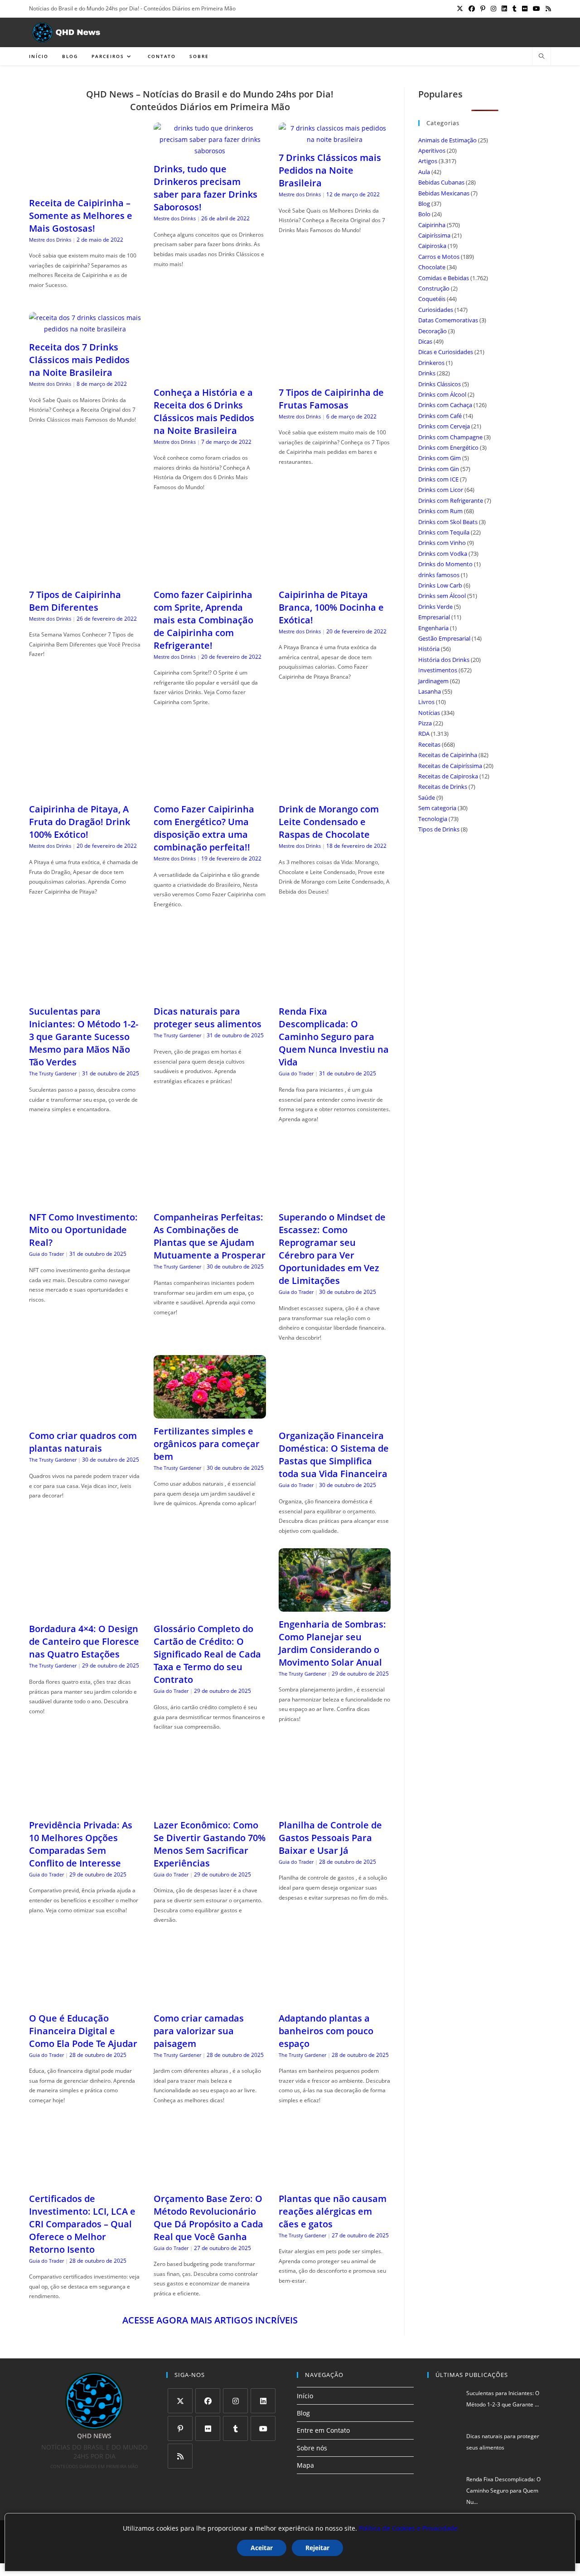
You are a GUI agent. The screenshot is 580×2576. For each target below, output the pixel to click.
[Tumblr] (235, 2428)
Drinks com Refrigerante (451, 501)
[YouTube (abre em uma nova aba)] (536, 9)
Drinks (427, 373)
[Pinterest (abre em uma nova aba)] (483, 9)
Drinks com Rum (440, 511)
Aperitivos (432, 151)
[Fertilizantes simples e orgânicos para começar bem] (210, 1412)
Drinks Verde (435, 607)
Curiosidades (436, 310)
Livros (426, 702)
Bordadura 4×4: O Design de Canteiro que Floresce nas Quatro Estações (84, 1641)
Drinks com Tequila (444, 532)
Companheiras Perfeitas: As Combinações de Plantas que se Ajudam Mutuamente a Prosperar (210, 1236)
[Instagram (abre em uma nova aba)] (493, 9)
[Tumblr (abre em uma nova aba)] (515, 9)
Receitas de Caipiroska (448, 776)
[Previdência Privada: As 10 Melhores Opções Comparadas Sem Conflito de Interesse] (85, 1807)
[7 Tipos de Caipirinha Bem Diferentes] (85, 576)
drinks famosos (439, 575)
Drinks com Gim (440, 458)
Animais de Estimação (447, 140)
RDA (424, 734)
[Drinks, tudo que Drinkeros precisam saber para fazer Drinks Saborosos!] (210, 151)
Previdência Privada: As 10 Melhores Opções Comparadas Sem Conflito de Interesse (81, 1844)
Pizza (425, 723)
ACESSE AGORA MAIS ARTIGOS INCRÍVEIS (210, 2320)
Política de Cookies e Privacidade (408, 2528)
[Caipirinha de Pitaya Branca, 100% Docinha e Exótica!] (335, 576)
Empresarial (434, 617)
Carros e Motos (439, 257)
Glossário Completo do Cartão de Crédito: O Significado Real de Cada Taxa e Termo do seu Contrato (207, 1654)
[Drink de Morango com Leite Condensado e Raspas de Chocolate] (335, 791)
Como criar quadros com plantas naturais (83, 1442)
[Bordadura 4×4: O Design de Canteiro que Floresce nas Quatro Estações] (85, 1611)
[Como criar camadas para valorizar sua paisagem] (210, 2000)
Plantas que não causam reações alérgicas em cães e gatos (333, 2211)
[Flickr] (208, 2428)
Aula (424, 172)
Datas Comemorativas (448, 320)
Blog (424, 204)
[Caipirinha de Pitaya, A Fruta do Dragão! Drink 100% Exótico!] (85, 791)
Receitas (429, 744)
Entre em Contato (323, 2430)
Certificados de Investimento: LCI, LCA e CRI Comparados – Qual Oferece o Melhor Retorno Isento (82, 2224)
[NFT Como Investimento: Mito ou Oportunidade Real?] (85, 1199)
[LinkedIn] (263, 2401)
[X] (180, 2401)
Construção (434, 288)
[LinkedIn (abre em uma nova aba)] (504, 9)
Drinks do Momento (445, 564)
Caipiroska (432, 246)
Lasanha (430, 691)
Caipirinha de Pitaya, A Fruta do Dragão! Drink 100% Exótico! (80, 822)
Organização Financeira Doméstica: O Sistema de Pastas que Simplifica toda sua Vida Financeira (334, 1455)
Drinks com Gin (439, 469)
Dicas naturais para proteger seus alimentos (208, 1018)
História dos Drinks (444, 660)
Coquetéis (432, 299)
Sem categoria (437, 808)
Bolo (424, 214)
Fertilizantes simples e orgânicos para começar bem (207, 1444)
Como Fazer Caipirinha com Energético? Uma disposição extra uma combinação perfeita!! (204, 828)
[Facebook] (208, 2401)
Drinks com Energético (448, 447)
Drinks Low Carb (440, 585)
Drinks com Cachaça (445, 405)
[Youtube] (263, 2428)
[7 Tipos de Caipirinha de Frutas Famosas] (335, 374)
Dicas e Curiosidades (446, 352)
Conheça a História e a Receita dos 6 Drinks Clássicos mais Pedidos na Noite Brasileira (204, 411)
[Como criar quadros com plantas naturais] (85, 1417)
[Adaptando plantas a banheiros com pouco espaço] (335, 2000)
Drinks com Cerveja (444, 426)
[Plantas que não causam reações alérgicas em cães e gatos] (335, 2180)
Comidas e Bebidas (444, 278)
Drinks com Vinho (442, 543)
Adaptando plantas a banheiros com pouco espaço (326, 2031)
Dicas (425, 341)
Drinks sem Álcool (442, 596)
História (429, 649)
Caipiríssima (434, 235)
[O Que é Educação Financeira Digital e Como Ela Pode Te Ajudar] (85, 2000)
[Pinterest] (180, 2428)
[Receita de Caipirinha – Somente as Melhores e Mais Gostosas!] (85, 184)
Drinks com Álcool (442, 394)
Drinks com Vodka (443, 554)
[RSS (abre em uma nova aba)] (547, 9)
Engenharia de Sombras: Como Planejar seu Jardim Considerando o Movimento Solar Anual (332, 1643)
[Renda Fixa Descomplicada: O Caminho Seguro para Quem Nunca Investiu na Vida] (335, 993)
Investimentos (438, 670)
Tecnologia (433, 819)
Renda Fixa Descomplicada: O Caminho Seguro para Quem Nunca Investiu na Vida (334, 1037)
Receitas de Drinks (443, 787)
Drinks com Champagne (450, 437)
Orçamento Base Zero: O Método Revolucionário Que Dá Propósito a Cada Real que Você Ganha (208, 2218)
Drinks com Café (440, 416)
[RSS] (180, 2456)
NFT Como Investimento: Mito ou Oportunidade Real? (83, 1230)
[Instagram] (235, 2401)
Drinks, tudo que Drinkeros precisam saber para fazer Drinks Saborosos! (205, 188)
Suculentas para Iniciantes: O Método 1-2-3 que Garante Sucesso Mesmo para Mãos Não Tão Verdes (84, 1037)
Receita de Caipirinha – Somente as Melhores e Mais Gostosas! (81, 216)
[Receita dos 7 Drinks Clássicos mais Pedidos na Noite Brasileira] (85, 329)
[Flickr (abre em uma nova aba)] (525, 9)
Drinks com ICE (438, 479)
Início (305, 2396)
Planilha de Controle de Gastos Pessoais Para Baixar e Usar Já (330, 1838)
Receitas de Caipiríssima (450, 766)
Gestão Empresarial (444, 638)
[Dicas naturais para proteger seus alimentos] (210, 993)
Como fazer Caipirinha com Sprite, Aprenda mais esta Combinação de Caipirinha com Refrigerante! (203, 620)
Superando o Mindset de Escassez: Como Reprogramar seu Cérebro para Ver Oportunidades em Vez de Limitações (332, 1249)
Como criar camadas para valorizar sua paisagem (199, 2031)
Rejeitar (317, 2548)
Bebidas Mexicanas (444, 193)
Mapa (305, 2465)
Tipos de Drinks (439, 829)
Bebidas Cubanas (441, 182)
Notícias (429, 713)
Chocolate (432, 267)
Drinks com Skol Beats (448, 522)
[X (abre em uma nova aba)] (460, 9)
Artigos (428, 161)
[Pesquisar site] (541, 57)
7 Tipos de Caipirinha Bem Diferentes (75, 601)
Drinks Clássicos (440, 384)
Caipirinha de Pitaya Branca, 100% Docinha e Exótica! (331, 607)
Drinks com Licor (441, 490)
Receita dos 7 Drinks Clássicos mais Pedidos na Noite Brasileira (79, 360)
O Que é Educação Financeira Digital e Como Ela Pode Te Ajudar (83, 2031)
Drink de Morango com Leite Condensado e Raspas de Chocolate (329, 822)
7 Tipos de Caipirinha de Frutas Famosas (331, 399)
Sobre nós (312, 2448)
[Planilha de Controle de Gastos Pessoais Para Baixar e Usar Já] (335, 1807)
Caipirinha (432, 225)
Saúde (427, 797)
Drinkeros (431, 363)
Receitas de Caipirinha (448, 755)
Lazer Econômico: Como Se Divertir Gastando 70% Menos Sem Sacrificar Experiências (210, 1844)
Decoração (433, 331)
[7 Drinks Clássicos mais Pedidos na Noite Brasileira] (335, 139)
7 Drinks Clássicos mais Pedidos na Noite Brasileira (330, 170)
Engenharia (433, 628)
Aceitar (262, 2548)
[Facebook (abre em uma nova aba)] (472, 9)
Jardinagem (433, 681)
